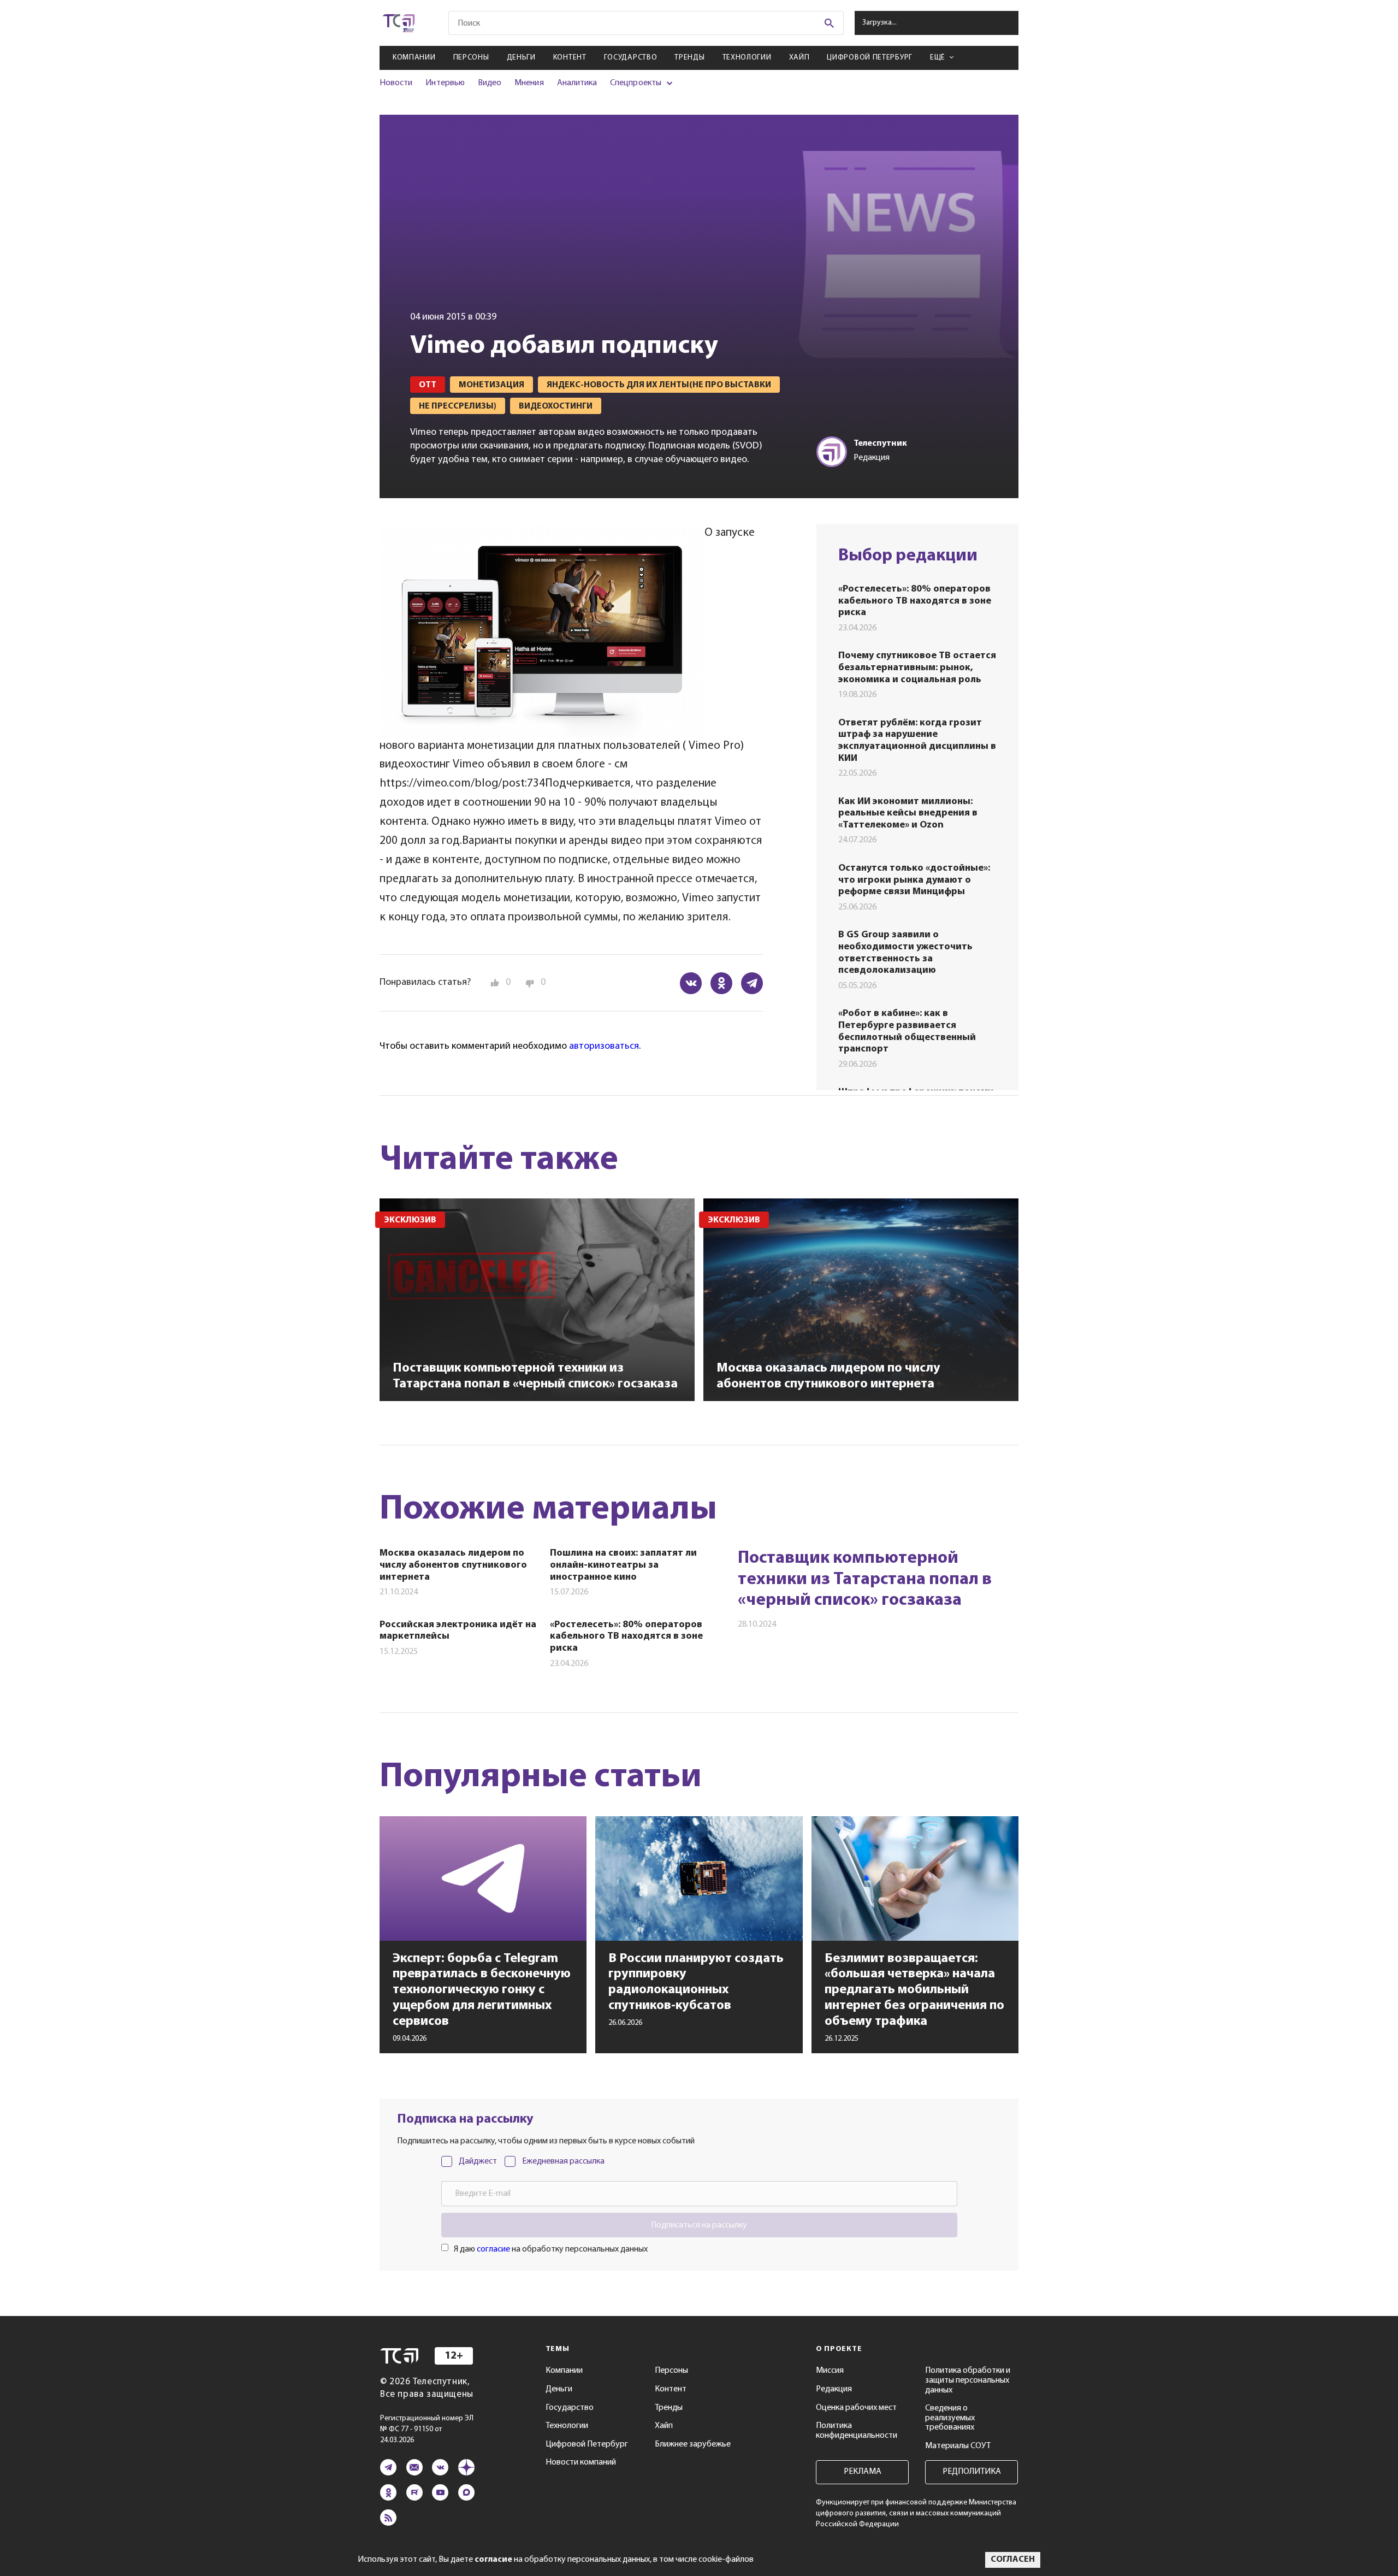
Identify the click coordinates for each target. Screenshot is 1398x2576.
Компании (414, 58)
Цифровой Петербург (870, 58)
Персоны (471, 58)
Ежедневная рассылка (563, 2161)
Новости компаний (581, 2462)
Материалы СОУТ (958, 2446)
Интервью (445, 83)
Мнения (529, 83)
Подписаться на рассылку (699, 2225)
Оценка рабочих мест (856, 2408)
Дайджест (478, 2161)
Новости (396, 83)
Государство (631, 58)
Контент (570, 58)
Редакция (834, 2389)
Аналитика (577, 83)
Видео (490, 83)
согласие (493, 2249)
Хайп (799, 58)
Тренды (689, 58)
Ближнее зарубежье (693, 2444)
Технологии (747, 58)
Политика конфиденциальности (857, 2431)
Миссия (830, 2371)
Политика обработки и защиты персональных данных (968, 2380)
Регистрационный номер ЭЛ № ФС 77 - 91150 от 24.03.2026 (427, 2429)
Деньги (521, 58)
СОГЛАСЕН (1013, 2560)
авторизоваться (604, 1047)
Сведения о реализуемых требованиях (950, 2418)
